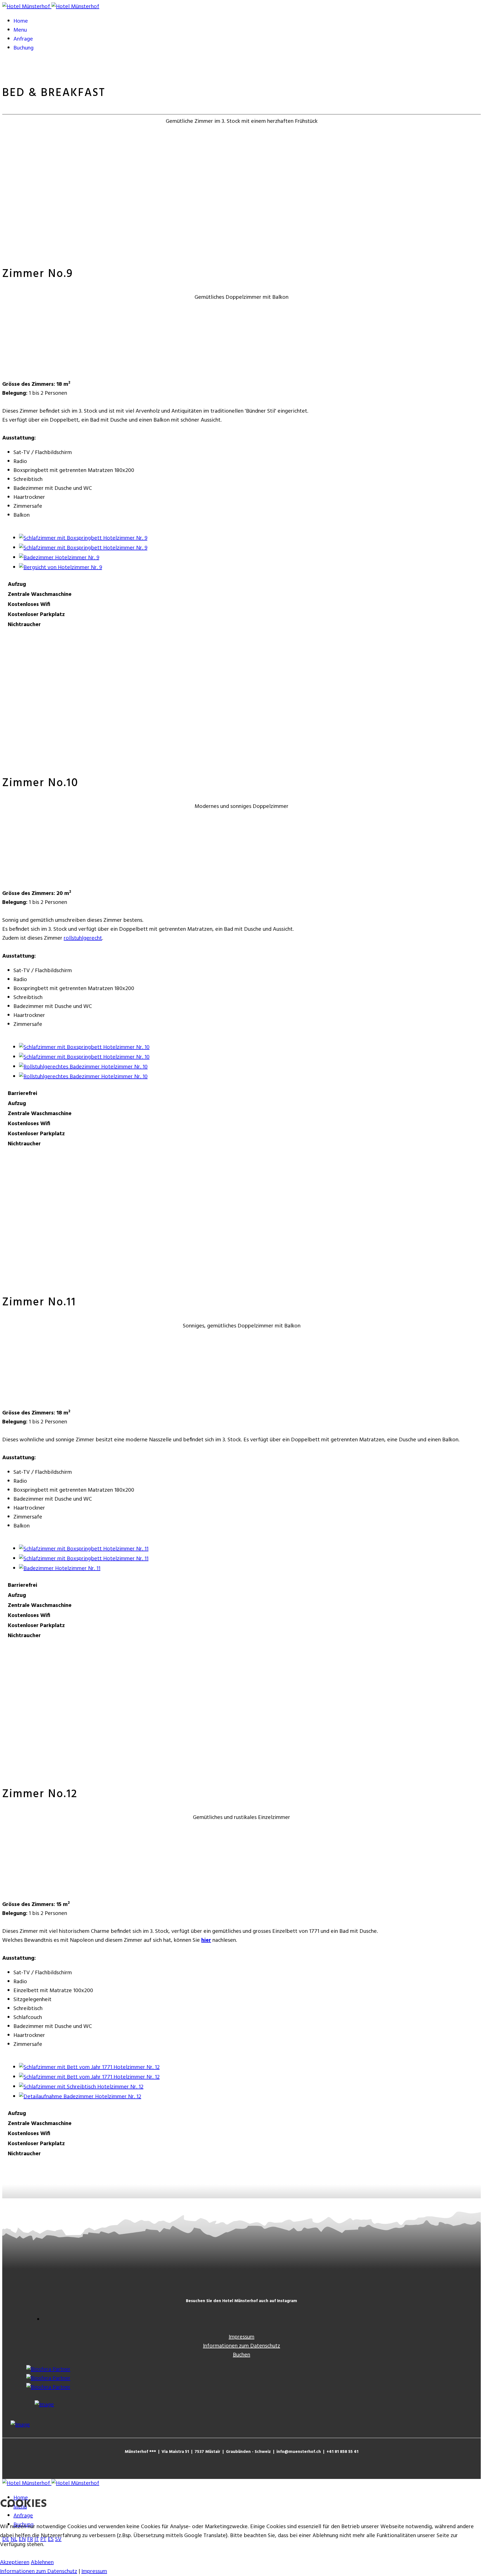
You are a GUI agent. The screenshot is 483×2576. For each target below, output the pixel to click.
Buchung (23, 48)
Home (21, 21)
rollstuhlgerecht (83, 938)
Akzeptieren (15, 2563)
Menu (20, 30)
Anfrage (23, 39)
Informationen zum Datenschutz (241, 2346)
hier (206, 1940)
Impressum (241, 2337)
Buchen (241, 2355)
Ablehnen (42, 2563)
